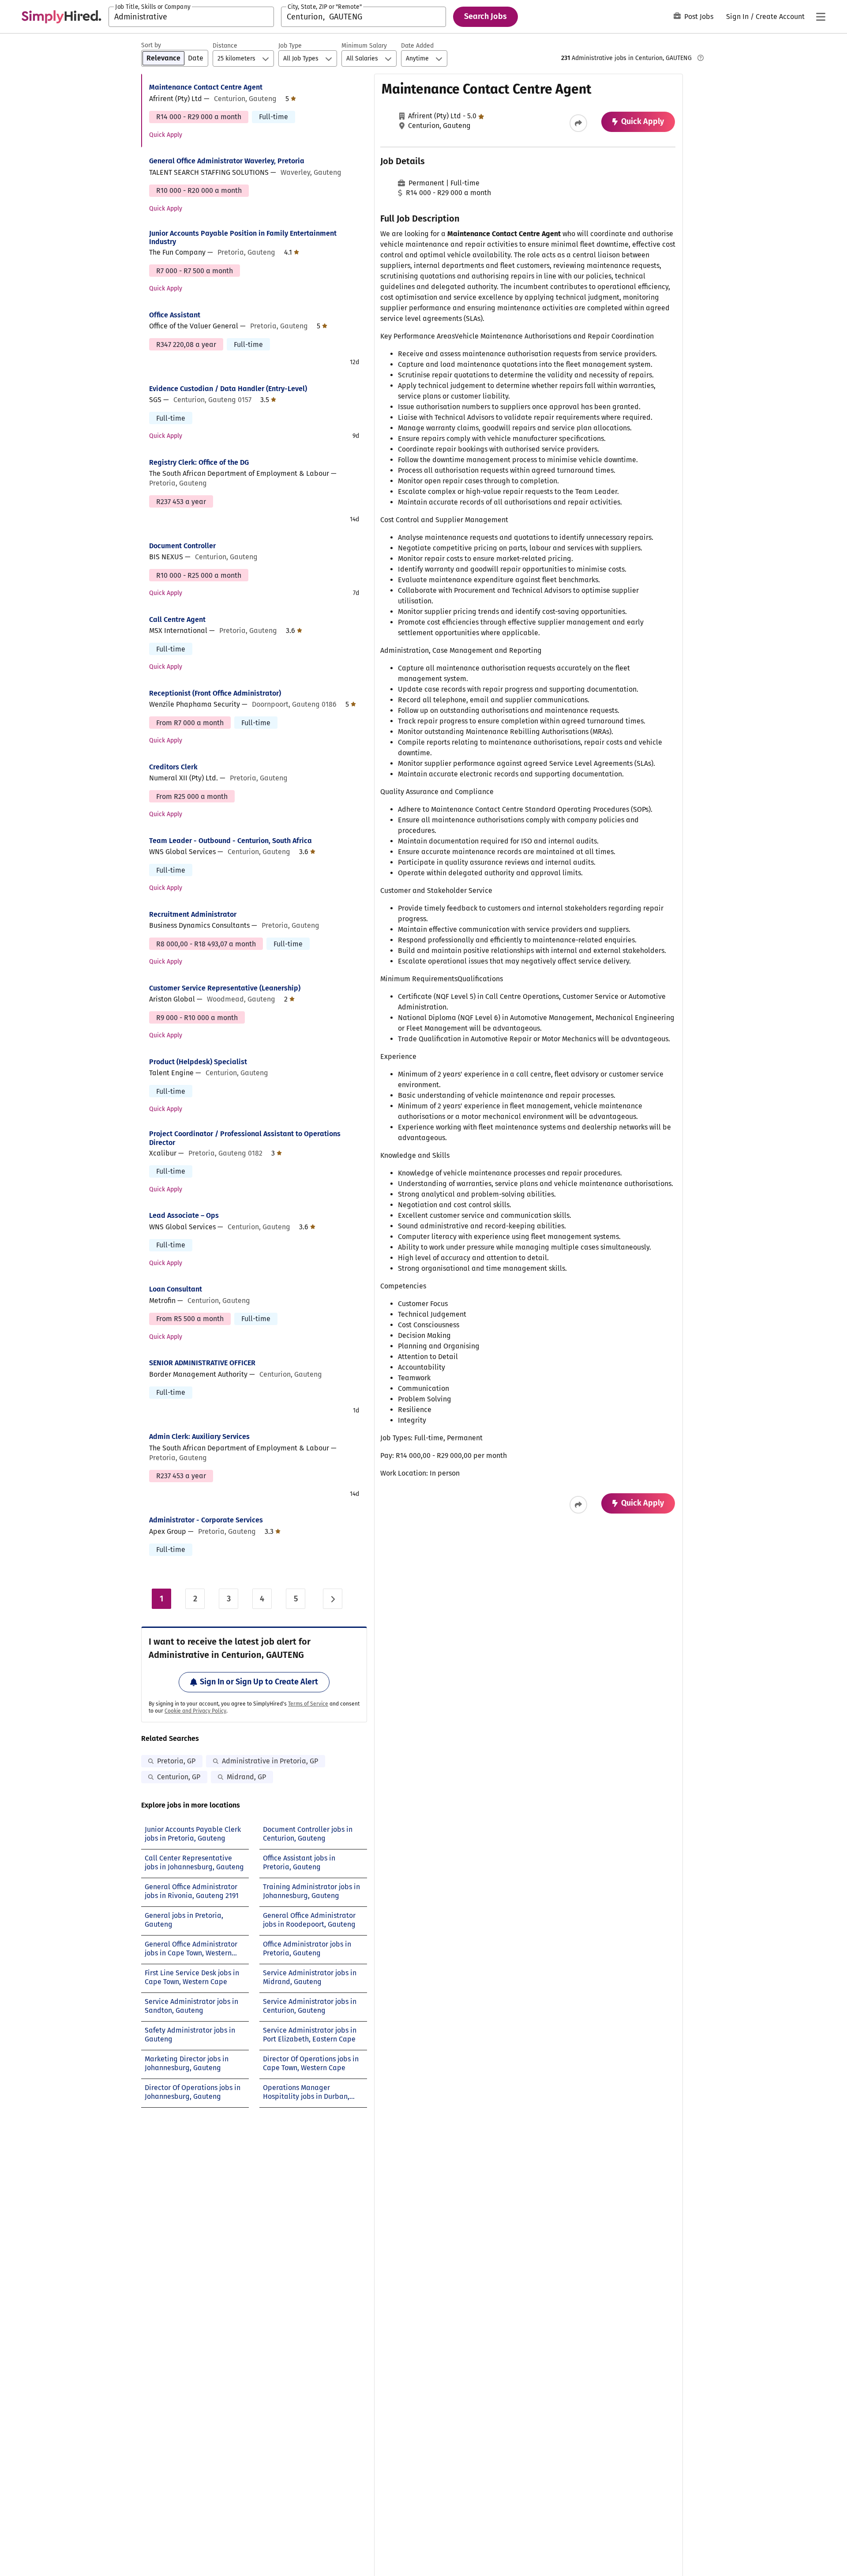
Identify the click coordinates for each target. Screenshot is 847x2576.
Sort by (151, 45)
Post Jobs (699, 17)
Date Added (417, 46)
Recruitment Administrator (193, 914)
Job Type (290, 46)
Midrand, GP (246, 1777)
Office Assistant (175, 315)
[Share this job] (578, 123)
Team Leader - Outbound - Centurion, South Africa (230, 841)
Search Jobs (485, 16)
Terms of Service (308, 1704)
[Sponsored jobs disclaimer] (701, 58)
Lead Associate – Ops (184, 1215)
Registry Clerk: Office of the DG (199, 462)
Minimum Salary (364, 46)
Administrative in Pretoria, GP (270, 1761)
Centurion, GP (179, 1777)
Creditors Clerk (173, 767)
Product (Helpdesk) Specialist (198, 1062)
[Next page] (333, 1599)
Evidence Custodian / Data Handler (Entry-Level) (228, 389)
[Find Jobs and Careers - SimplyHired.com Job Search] (61, 17)
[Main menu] (821, 17)
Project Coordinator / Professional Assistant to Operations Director (245, 1138)
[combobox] (191, 17)
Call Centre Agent (177, 620)
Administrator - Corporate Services (206, 1520)
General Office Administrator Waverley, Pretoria (227, 161)
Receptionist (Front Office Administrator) (215, 693)
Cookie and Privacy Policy (195, 1711)
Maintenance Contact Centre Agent (206, 87)
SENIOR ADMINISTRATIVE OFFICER (202, 1363)
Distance (225, 46)
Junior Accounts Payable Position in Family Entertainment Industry (243, 237)
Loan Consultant (176, 1289)
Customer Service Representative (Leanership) (225, 988)
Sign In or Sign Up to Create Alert (259, 1682)
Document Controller (182, 546)
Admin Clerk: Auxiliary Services (199, 1437)
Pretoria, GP (176, 1761)
